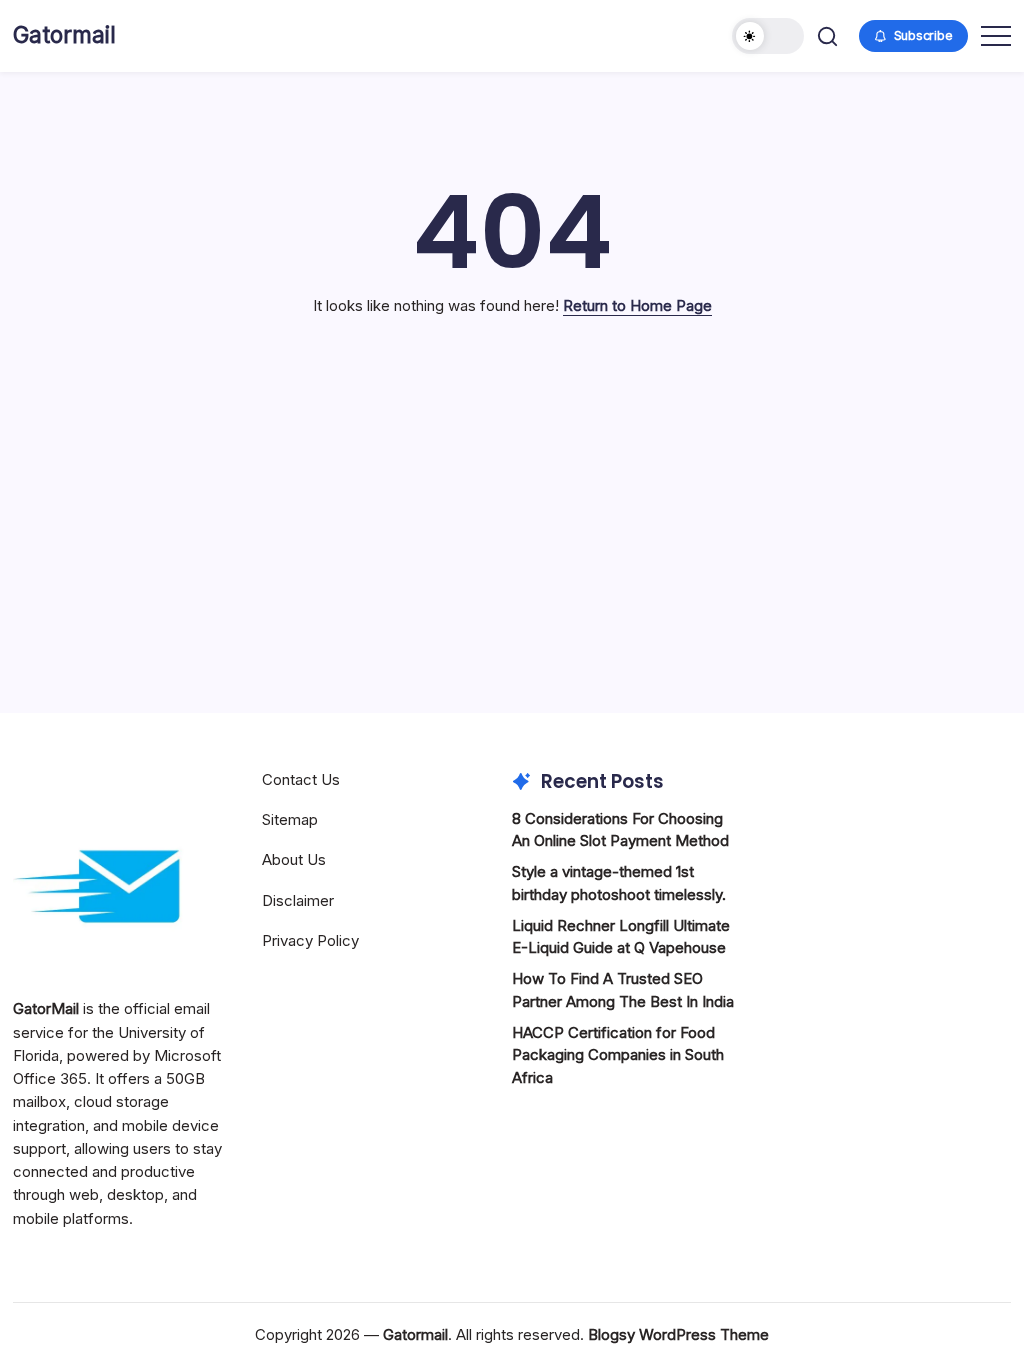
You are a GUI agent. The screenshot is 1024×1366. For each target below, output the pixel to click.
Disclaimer (298, 900)
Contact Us (301, 779)
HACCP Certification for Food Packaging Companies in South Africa (618, 1055)
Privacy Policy (310, 940)
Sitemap (290, 819)
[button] (768, 36)
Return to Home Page (637, 305)
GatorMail (46, 1008)
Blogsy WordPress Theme (678, 1334)
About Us (294, 859)
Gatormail (64, 35)
